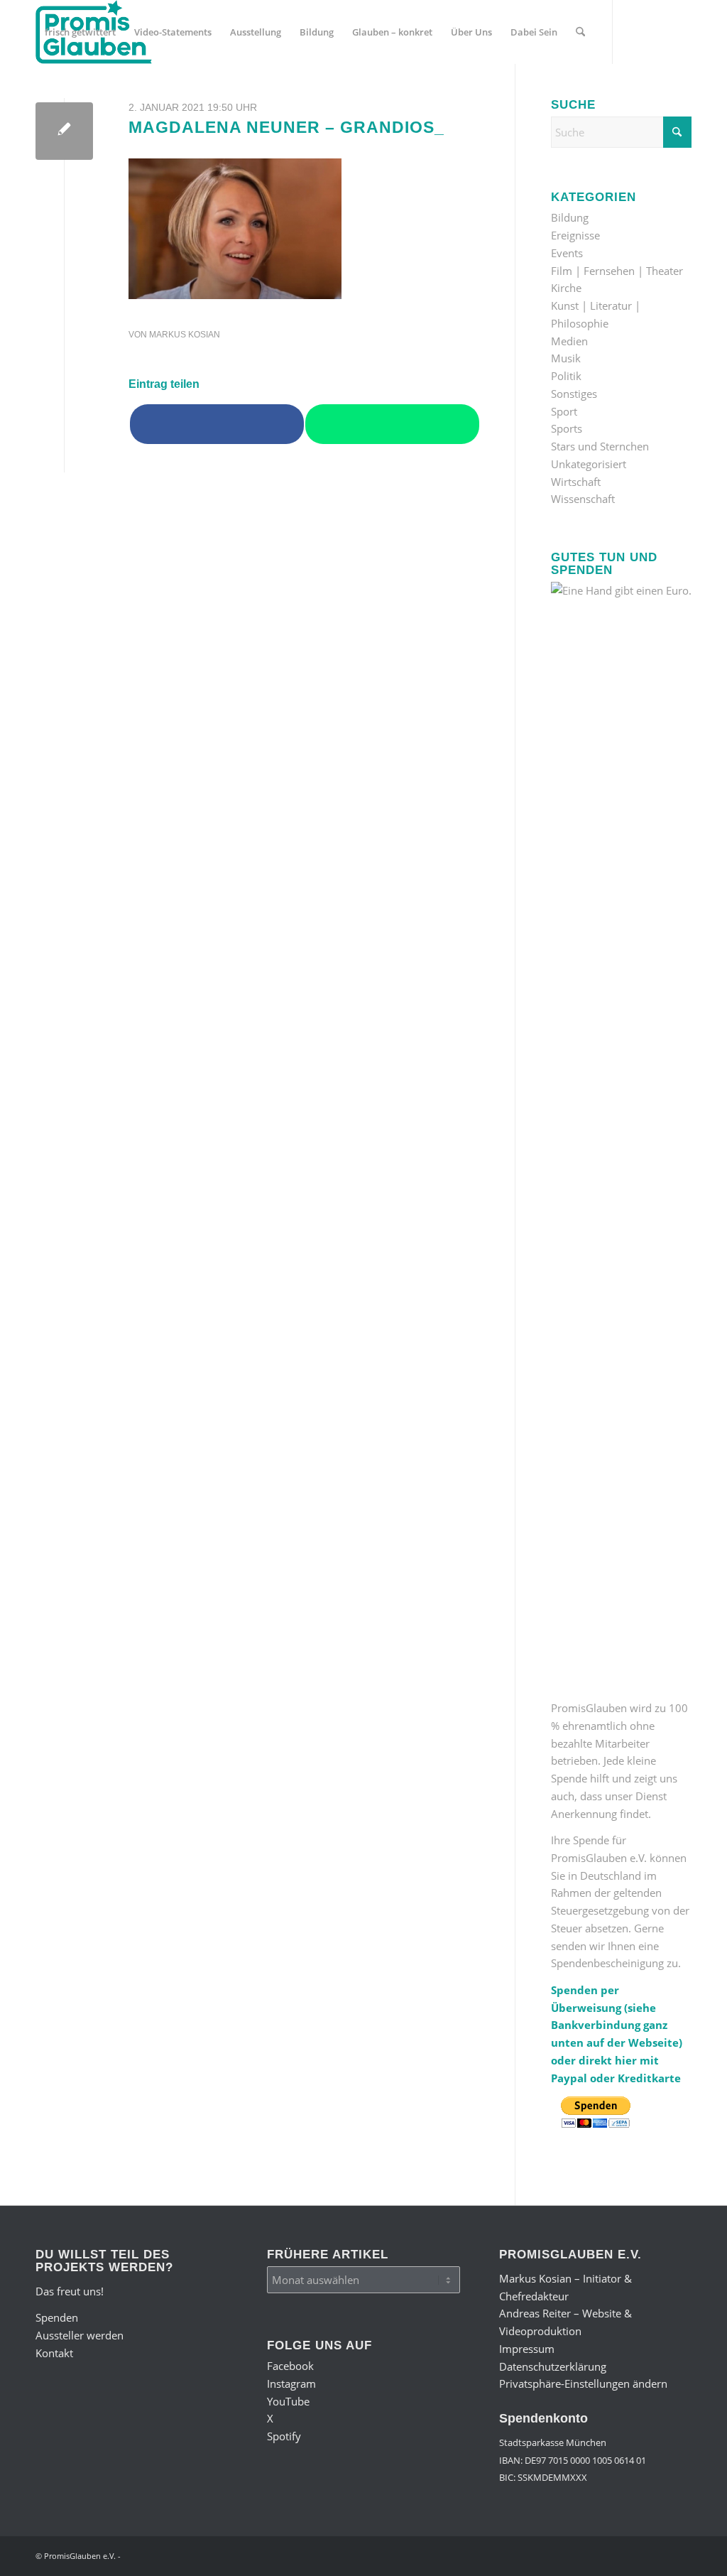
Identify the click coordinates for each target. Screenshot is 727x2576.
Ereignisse (575, 235)
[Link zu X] (104, 95)
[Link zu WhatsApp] (125, 95)
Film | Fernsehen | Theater (617, 271)
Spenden (57, 2317)
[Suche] (580, 32)
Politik (566, 376)
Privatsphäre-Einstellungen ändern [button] (583, 2383)
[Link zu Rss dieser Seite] (146, 95)
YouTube (288, 2401)
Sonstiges (574, 394)
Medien (569, 341)
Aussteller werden (80, 2335)
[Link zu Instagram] (61, 95)
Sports (567, 428)
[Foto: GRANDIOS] (64, 131)
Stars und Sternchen (600, 446)
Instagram (291, 2383)
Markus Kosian (185, 335)
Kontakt (54, 2353)
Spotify (284, 2436)
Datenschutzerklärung (553, 2366)
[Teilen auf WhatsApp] (392, 424)
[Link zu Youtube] (82, 95)
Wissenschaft (583, 499)
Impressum (527, 2349)
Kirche (566, 288)
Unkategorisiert (589, 464)
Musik (566, 358)
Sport (564, 411)
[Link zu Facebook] (40, 95)
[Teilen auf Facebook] (217, 424)
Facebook (290, 2366)
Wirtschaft (576, 482)
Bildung (570, 217)
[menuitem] (80, 32)
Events (567, 253)
